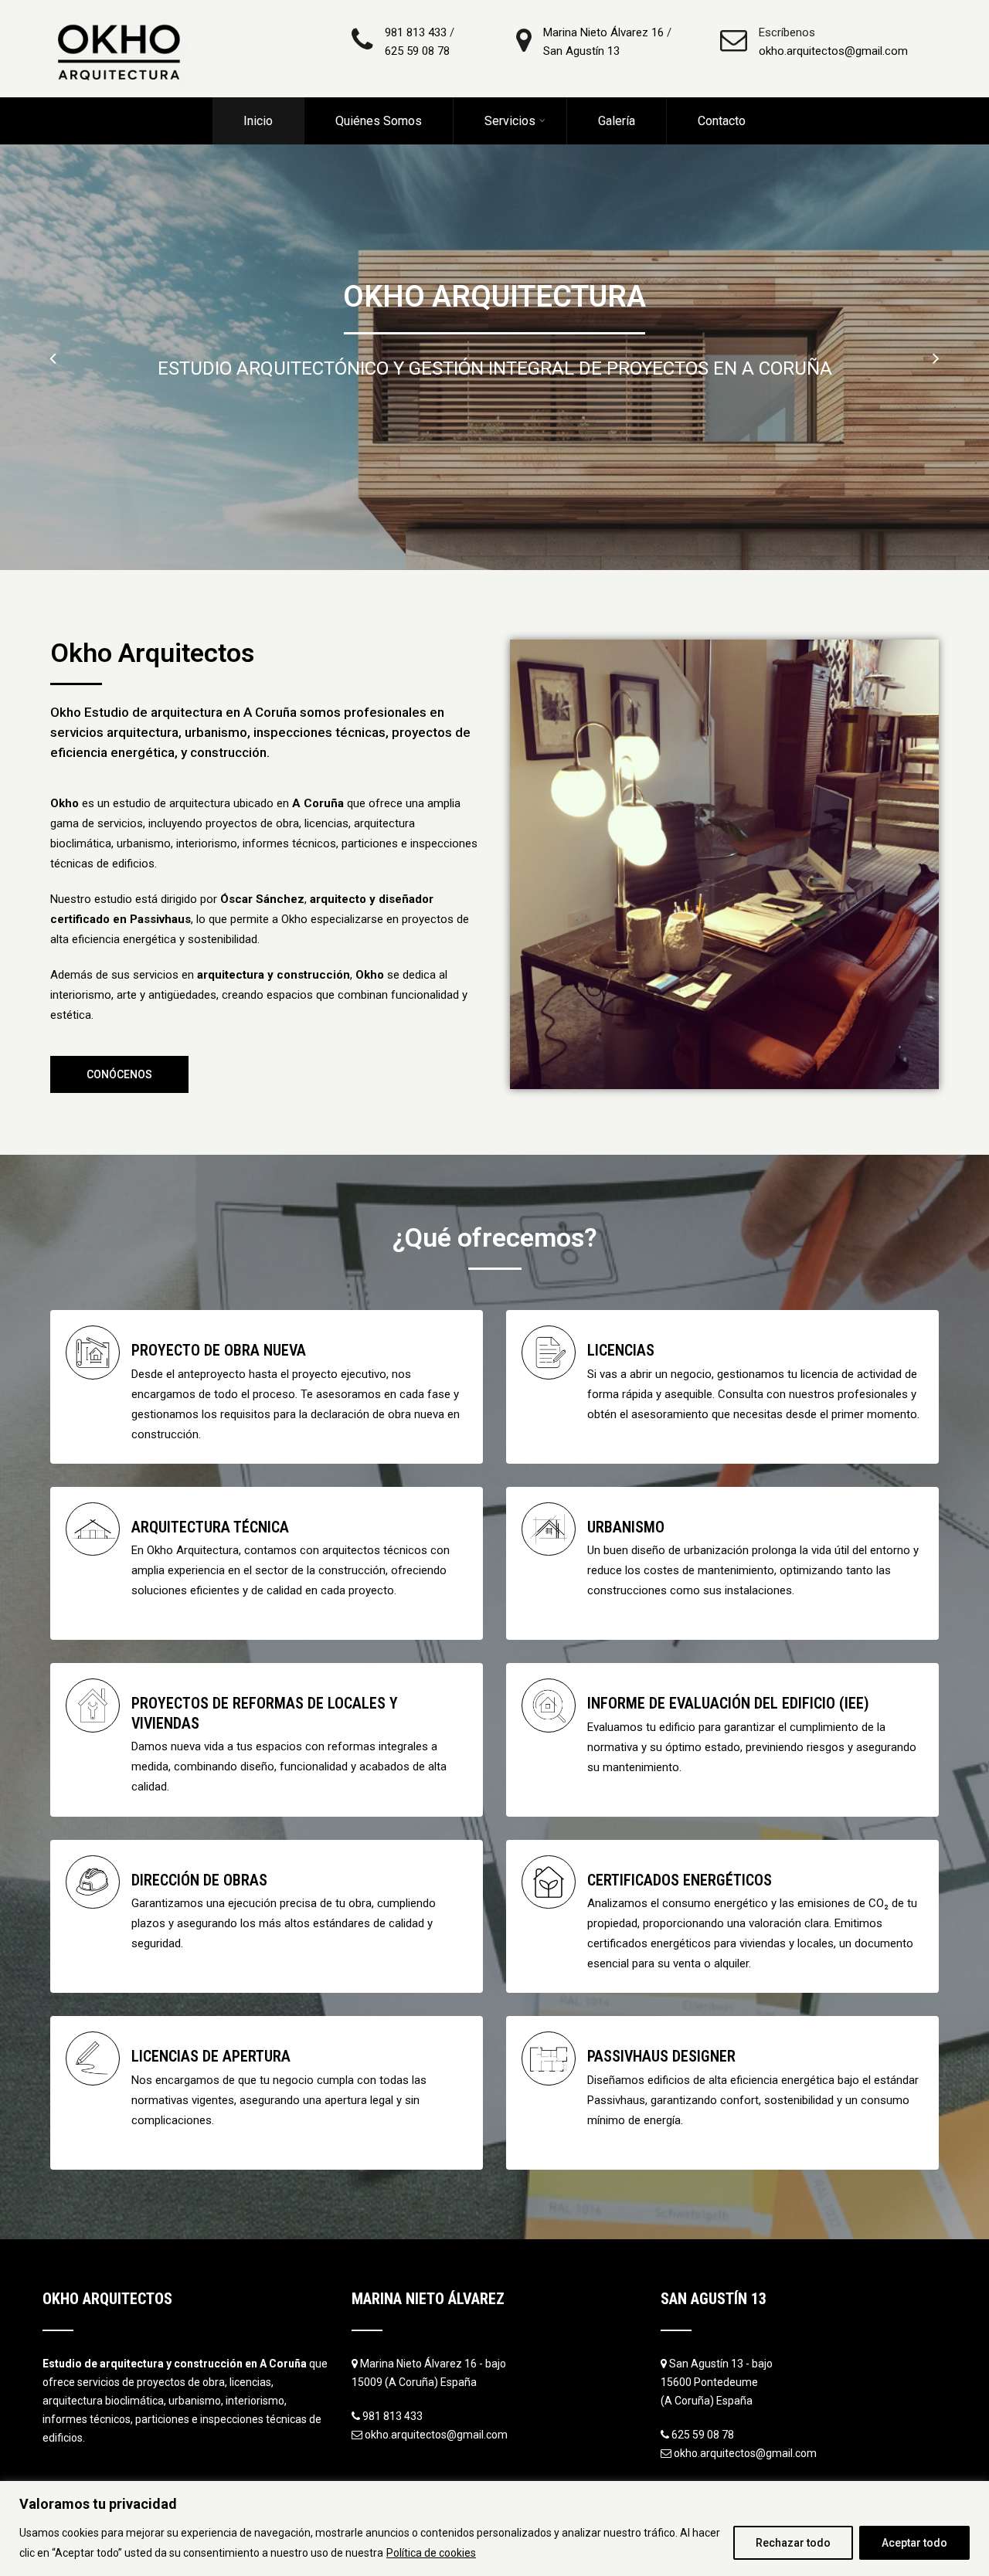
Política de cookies (431, 2553)
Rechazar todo (793, 2543)
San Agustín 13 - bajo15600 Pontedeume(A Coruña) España (717, 2382)
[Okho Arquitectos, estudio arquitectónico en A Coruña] (120, 7)
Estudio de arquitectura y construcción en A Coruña (175, 2364)
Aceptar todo (914, 2543)
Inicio (258, 121)
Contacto (722, 121)
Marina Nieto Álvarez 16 (603, 32)
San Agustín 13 (581, 51)
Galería (617, 121)
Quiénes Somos (379, 121)
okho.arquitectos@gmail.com (833, 51)
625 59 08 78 (417, 51)
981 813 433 (416, 32)
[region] (494, 2528)
